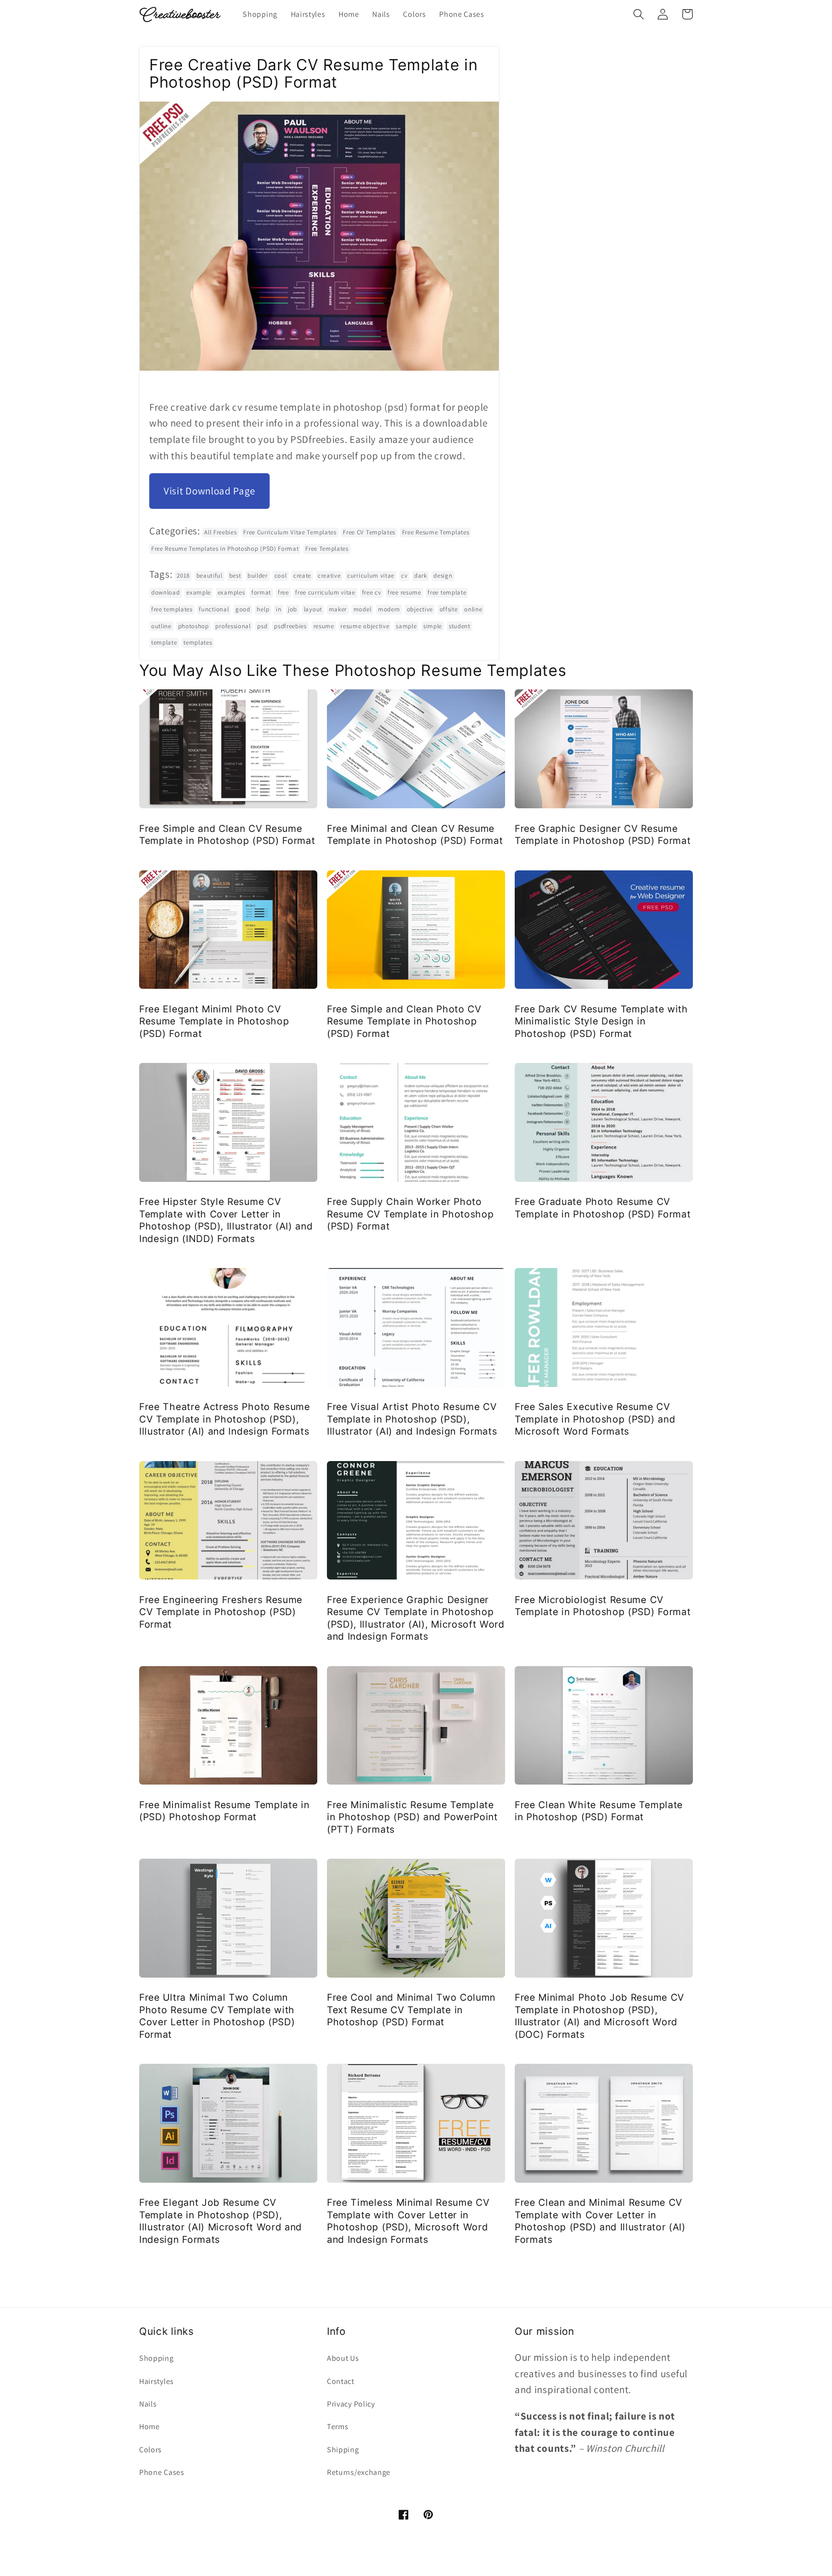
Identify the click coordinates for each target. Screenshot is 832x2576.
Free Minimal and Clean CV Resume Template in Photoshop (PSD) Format (415, 835)
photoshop (194, 626)
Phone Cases (162, 2472)
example (199, 592)
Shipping (343, 2450)
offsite (449, 609)
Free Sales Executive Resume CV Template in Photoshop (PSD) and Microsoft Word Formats (595, 1419)
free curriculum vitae (325, 592)
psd (262, 626)
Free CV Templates (369, 532)
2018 (183, 576)
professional (233, 626)
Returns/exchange (359, 2472)
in (279, 609)
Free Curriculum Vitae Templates (290, 532)
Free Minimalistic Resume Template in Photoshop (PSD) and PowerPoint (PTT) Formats (412, 1817)
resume (324, 626)
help (263, 609)
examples (231, 592)
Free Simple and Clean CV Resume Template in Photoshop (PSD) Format (227, 835)
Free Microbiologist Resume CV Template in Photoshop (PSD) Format (603, 1606)
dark (421, 576)
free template (447, 592)
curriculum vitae (371, 576)
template (164, 642)
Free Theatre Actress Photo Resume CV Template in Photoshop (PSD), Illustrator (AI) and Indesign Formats (225, 1419)
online (473, 609)
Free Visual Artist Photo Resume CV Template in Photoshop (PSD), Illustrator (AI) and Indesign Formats (412, 1419)
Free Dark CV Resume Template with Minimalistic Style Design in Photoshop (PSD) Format (601, 1021)
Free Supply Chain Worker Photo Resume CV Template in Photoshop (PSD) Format (410, 1214)
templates (198, 642)
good (243, 609)
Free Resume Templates (436, 532)
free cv (372, 592)
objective (420, 609)
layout (313, 609)
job (292, 609)
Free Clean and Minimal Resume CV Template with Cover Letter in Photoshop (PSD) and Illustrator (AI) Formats (600, 2221)
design (443, 576)
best (235, 576)
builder (258, 576)
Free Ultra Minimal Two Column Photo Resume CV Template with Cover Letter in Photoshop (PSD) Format (217, 2016)
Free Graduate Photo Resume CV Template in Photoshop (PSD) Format (603, 1208)
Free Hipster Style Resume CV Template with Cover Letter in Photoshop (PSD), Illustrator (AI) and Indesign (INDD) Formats (226, 1220)
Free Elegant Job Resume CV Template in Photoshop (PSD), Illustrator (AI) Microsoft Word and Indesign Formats (221, 2221)
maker (338, 609)
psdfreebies (290, 626)
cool (281, 576)
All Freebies (220, 532)
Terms (338, 2427)
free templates (172, 609)
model (362, 609)
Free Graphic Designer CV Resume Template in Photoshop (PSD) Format (603, 835)
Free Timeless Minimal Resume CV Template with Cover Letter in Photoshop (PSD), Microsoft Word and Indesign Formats (408, 2221)
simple (433, 626)
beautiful (209, 576)
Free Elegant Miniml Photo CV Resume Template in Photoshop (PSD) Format (214, 1021)
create (302, 576)
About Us (343, 2358)
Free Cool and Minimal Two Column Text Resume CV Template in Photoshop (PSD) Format (411, 2010)
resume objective (365, 626)
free (283, 592)
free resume (404, 592)
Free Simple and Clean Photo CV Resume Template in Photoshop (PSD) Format (404, 1021)
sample (406, 626)
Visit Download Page (209, 491)
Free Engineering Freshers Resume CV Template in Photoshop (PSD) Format (221, 1612)
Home (149, 2427)
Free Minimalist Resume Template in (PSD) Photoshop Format (224, 1811)
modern (389, 609)
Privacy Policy (351, 2404)
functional (214, 609)
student (460, 626)
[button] (639, 14)
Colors (150, 2450)
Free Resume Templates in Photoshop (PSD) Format (225, 549)
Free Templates (327, 549)
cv (404, 576)
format (261, 592)
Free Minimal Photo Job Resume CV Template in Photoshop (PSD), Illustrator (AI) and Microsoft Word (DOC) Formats (599, 2016)
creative (329, 576)
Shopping (156, 2358)
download (166, 592)
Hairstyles (156, 2381)
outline (161, 626)
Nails (148, 2404)
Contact (341, 2381)
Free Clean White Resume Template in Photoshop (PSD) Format (599, 1811)
